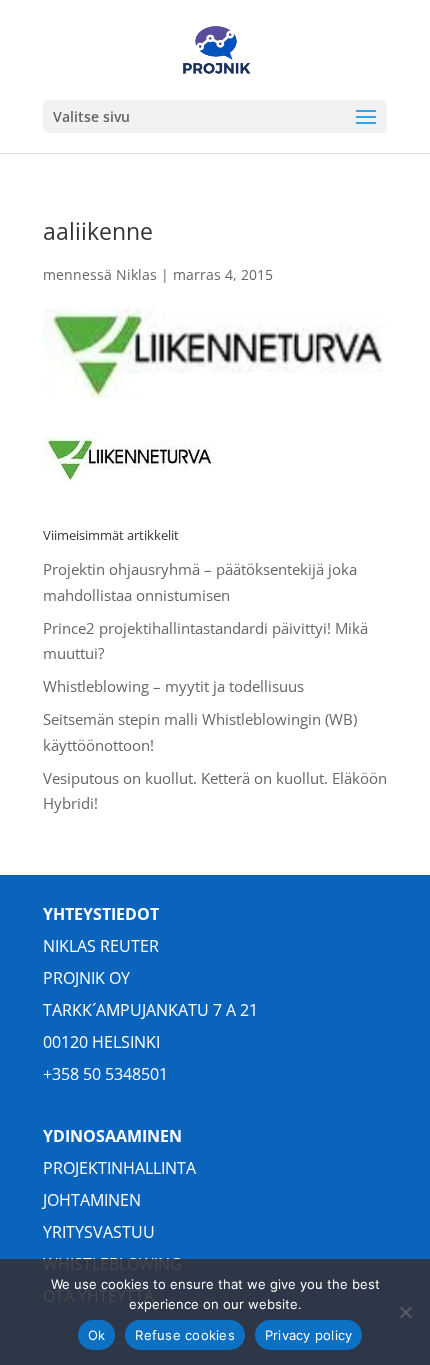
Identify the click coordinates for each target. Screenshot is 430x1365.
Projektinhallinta (119, 1168)
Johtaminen (92, 1200)
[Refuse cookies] (405, 1312)
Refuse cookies (185, 1335)
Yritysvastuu (99, 1232)
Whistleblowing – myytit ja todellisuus (173, 686)
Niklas (136, 274)
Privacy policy (309, 1335)
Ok (97, 1335)
